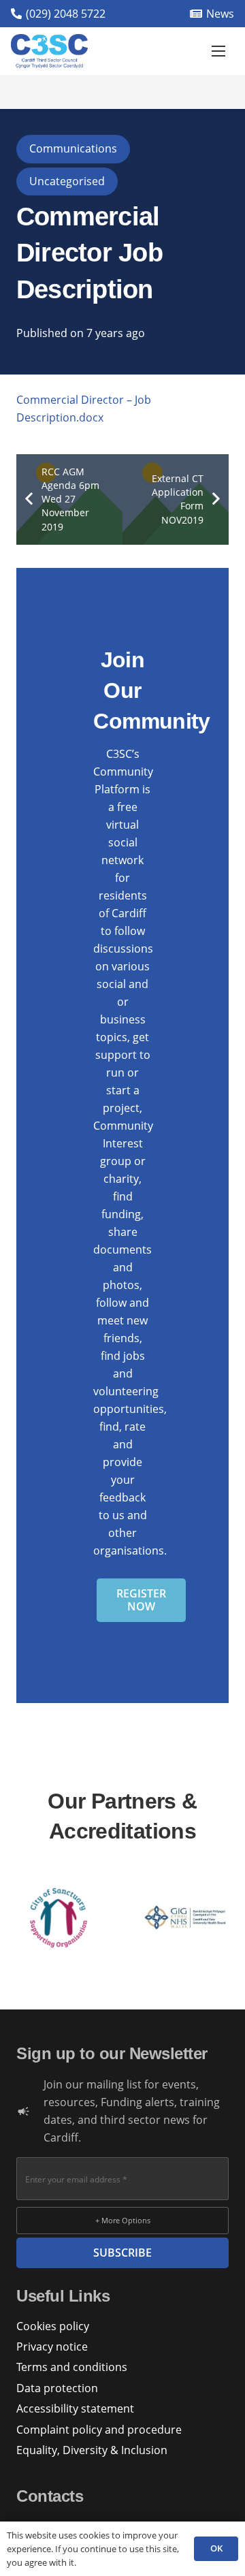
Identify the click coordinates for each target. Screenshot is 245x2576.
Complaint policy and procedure (99, 2430)
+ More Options (123, 2220)
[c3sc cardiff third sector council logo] (49, 51)
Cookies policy (53, 2326)
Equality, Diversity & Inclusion (92, 2450)
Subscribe (122, 2253)
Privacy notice (52, 2347)
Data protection (57, 2388)
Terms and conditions (72, 2367)
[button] (218, 51)
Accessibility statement (75, 2408)
